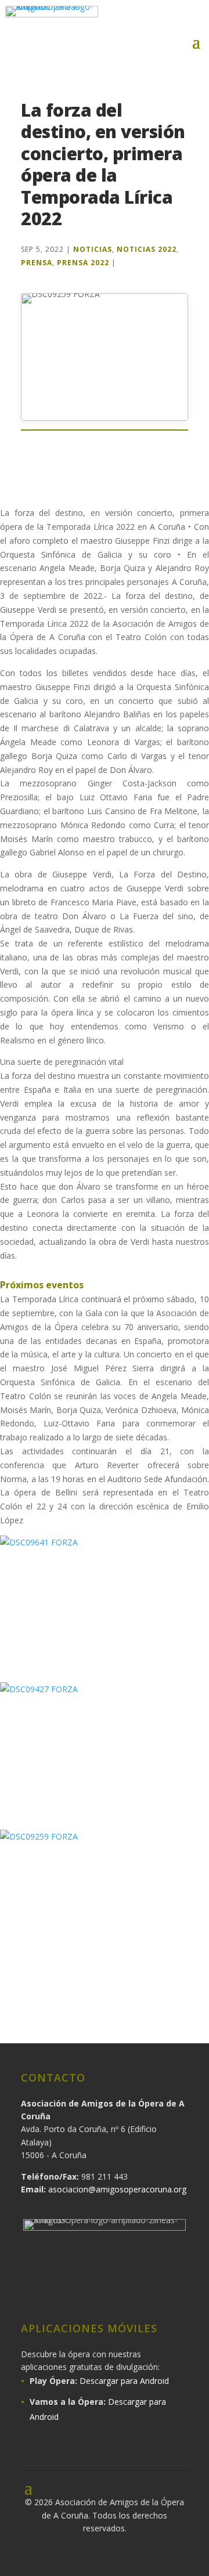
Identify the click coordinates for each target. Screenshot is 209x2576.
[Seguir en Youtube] (128, 2290)
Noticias (93, 249)
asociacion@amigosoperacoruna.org (117, 2189)
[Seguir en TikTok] (159, 2290)
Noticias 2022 (147, 249)
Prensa (37, 263)
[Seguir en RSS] (190, 2290)
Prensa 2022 (83, 263)
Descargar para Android (124, 2381)
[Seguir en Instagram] (154, 19)
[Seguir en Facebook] (130, 19)
